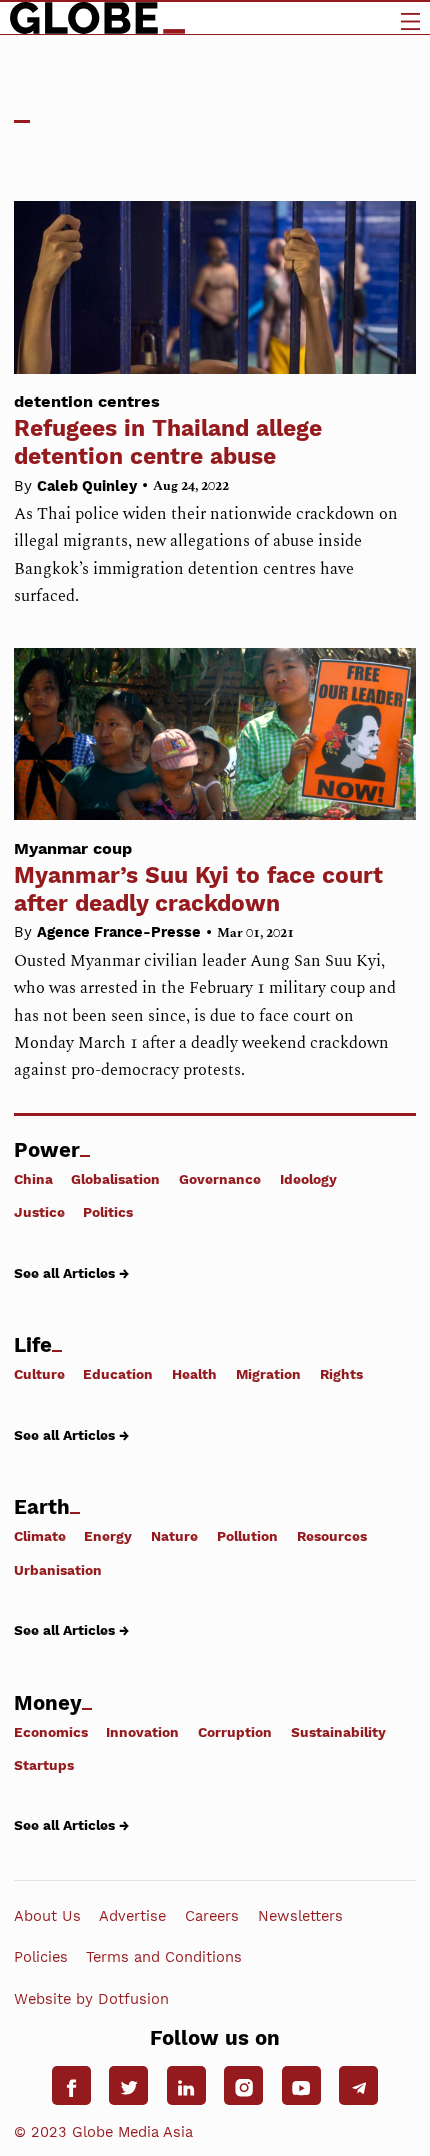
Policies (41, 1957)
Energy (108, 1536)
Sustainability (338, 1731)
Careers (212, 1916)
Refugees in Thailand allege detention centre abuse (168, 431)
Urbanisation (58, 1569)
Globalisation (115, 1179)
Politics (108, 1212)
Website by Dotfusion (91, 1998)
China (33, 1179)
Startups (44, 1765)
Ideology (308, 1179)
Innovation (142, 1731)
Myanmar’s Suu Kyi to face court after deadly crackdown (198, 878)
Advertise (132, 1916)
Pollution (247, 1536)
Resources (332, 1536)
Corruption (235, 1731)
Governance (220, 1179)
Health (194, 1374)
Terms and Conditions (164, 1957)
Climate (40, 1536)
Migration (268, 1374)
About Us (47, 1916)
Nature (174, 1536)
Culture (39, 1374)
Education (118, 1374)
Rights (341, 1374)
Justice (39, 1212)
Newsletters (300, 1916)
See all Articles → (71, 1272)
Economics (51, 1731)
